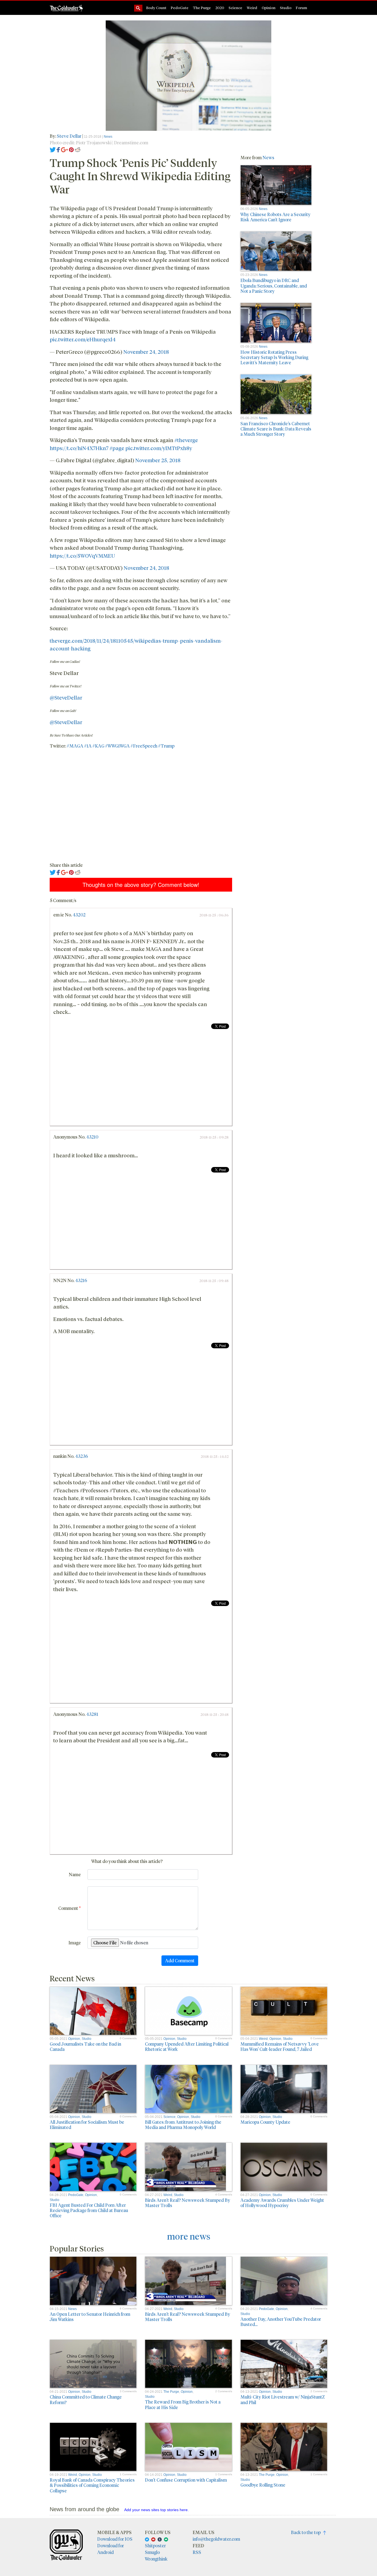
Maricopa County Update (265, 2122)
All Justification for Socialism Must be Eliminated (87, 2125)
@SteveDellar (66, 697)
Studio (286, 8)
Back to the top (307, 2532)
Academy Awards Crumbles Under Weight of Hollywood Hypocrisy (282, 2203)
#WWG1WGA (117, 746)
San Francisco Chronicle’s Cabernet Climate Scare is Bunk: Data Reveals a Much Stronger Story (276, 429)
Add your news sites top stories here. (156, 2510)
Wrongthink (156, 2559)
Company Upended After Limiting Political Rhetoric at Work (187, 2046)
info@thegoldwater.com (216, 2539)
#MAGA (75, 746)
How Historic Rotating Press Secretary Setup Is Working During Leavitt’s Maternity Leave (274, 357)
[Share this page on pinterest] (71, 149)
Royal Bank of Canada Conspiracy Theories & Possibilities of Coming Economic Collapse (92, 2485)
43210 (92, 1137)
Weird (252, 8)
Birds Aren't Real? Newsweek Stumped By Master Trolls (188, 2203)
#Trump (166, 746)
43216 (81, 1280)
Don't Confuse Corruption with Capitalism (186, 2480)
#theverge (186, 440)
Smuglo (152, 2552)
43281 (92, 1714)
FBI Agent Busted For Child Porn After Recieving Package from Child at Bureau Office (89, 2210)
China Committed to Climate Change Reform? (86, 2399)
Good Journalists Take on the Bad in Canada (85, 2046)
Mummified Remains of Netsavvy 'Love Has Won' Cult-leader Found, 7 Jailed (280, 2046)
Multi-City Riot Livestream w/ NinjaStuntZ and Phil (283, 2399)
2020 (220, 8)
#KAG (98, 746)
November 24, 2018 (146, 352)
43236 (82, 1456)
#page (117, 448)
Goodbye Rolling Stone (263, 2485)
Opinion (269, 8)
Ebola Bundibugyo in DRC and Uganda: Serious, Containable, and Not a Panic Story (274, 285)
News (108, 137)
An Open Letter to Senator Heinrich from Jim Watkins (90, 2317)
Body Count (156, 8)
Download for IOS (115, 2539)
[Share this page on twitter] (53, 149)
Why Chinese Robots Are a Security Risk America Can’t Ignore (275, 217)
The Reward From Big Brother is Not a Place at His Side (183, 2404)
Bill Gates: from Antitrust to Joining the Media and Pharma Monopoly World (183, 2125)
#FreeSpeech (144, 746)
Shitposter (155, 2546)
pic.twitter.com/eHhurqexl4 (83, 339)
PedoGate (180, 8)
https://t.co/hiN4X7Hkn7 (79, 448)
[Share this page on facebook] (58, 149)
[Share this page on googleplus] (65, 149)
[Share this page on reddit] (78, 149)
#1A (88, 746)
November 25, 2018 (158, 460)
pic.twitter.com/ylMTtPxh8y (159, 448)
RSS (197, 2552)
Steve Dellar (69, 136)
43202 (79, 915)
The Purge (202, 8)
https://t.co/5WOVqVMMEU (82, 555)
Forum (302, 8)
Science (235, 8)
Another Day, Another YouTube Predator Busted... (281, 2322)
